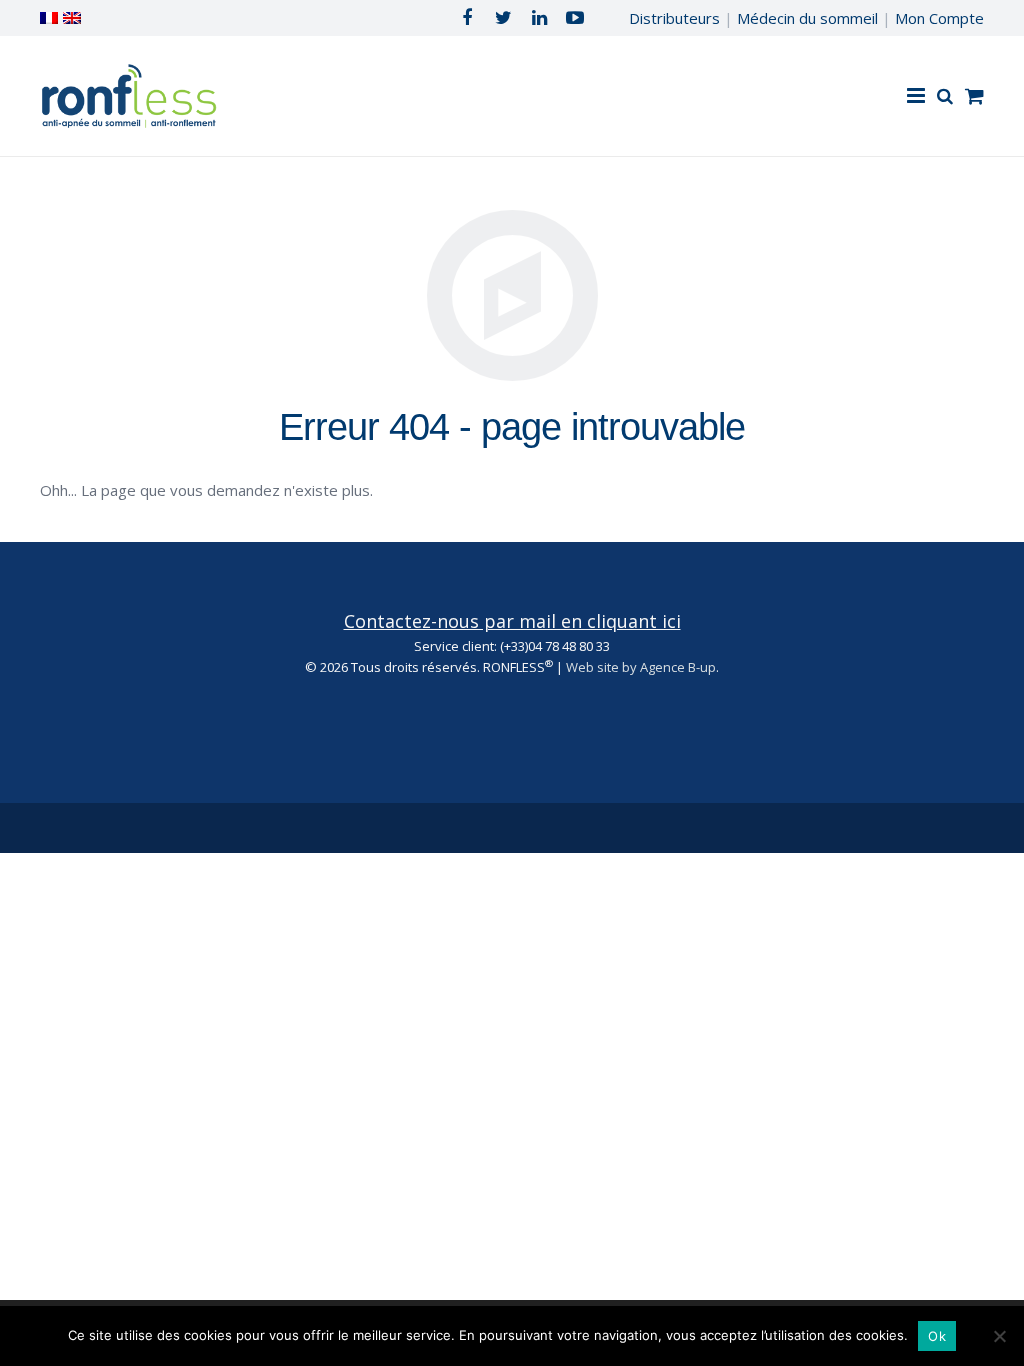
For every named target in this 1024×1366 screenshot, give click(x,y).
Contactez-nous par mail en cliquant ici (512, 621)
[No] (999, 1336)
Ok (937, 1336)
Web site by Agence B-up (641, 667)
